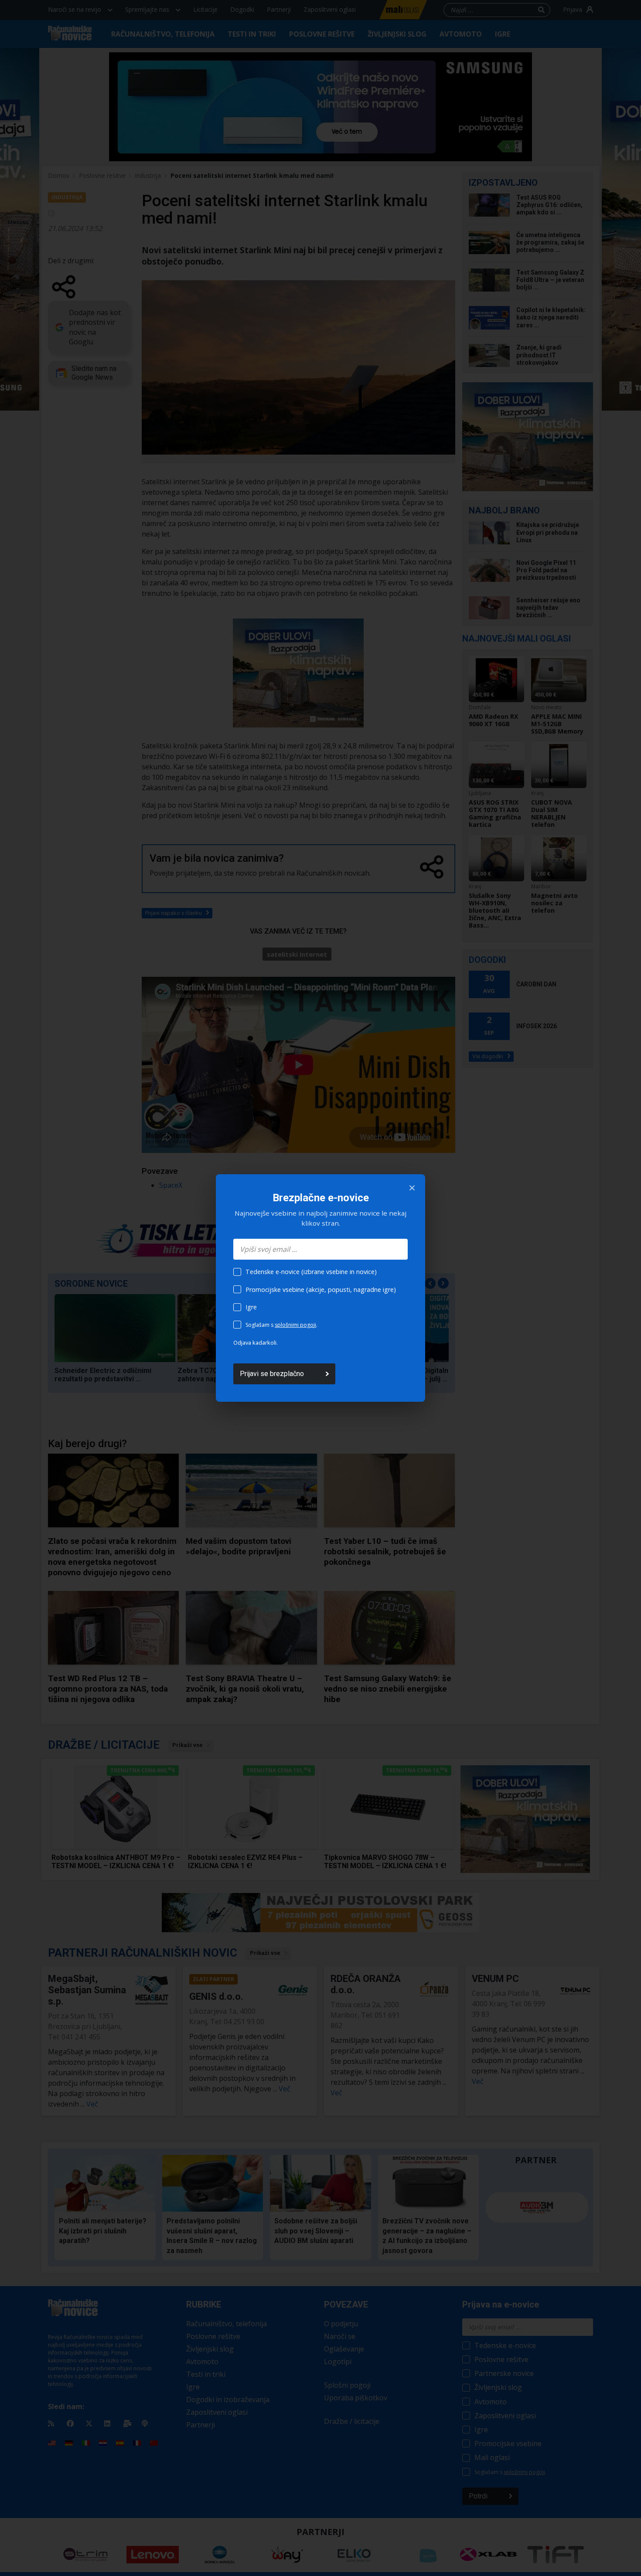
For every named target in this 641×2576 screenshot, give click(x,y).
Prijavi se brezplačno (272, 1374)
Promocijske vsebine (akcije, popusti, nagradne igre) (321, 1290)
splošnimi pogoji (295, 1325)
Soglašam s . (281, 1325)
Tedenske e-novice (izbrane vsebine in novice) (311, 1272)
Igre (251, 1307)
